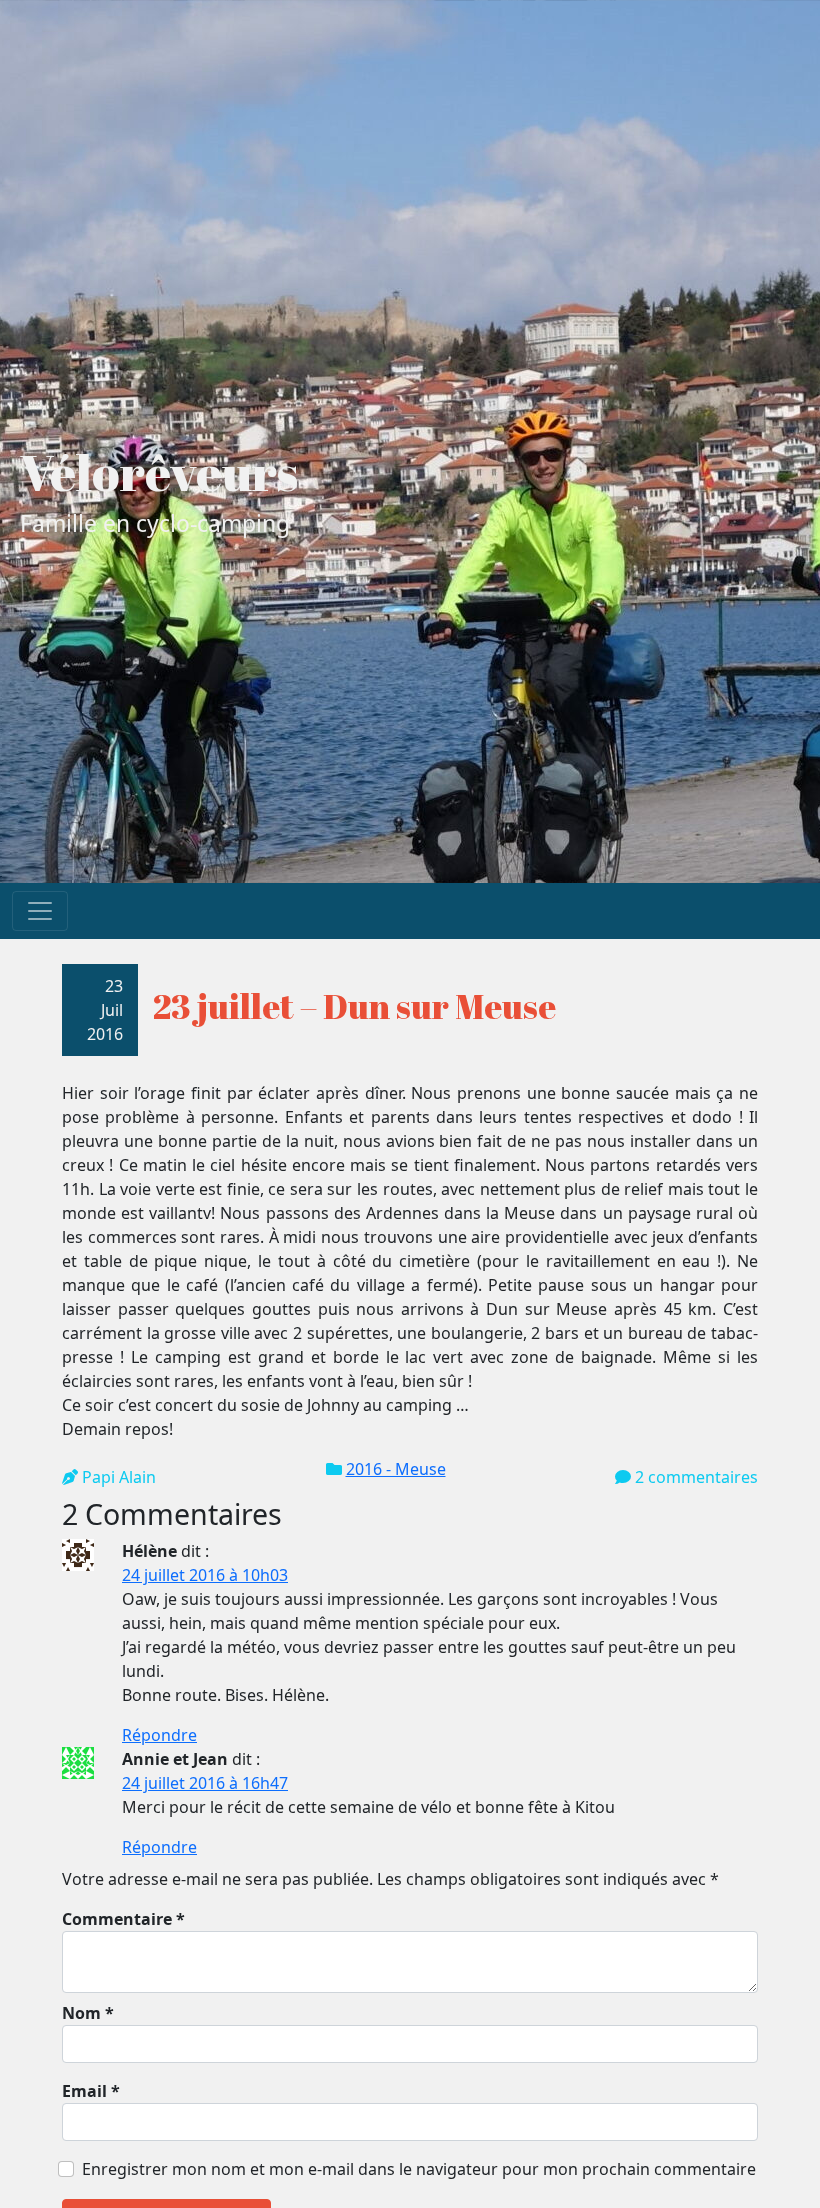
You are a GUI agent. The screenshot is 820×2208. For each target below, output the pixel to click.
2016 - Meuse (396, 1469)
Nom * (88, 2013)
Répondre (159, 1735)
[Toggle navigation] (40, 911)
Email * (91, 2091)
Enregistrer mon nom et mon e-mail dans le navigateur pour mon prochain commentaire (419, 2169)
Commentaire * (123, 1919)
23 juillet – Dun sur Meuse (354, 1006)
